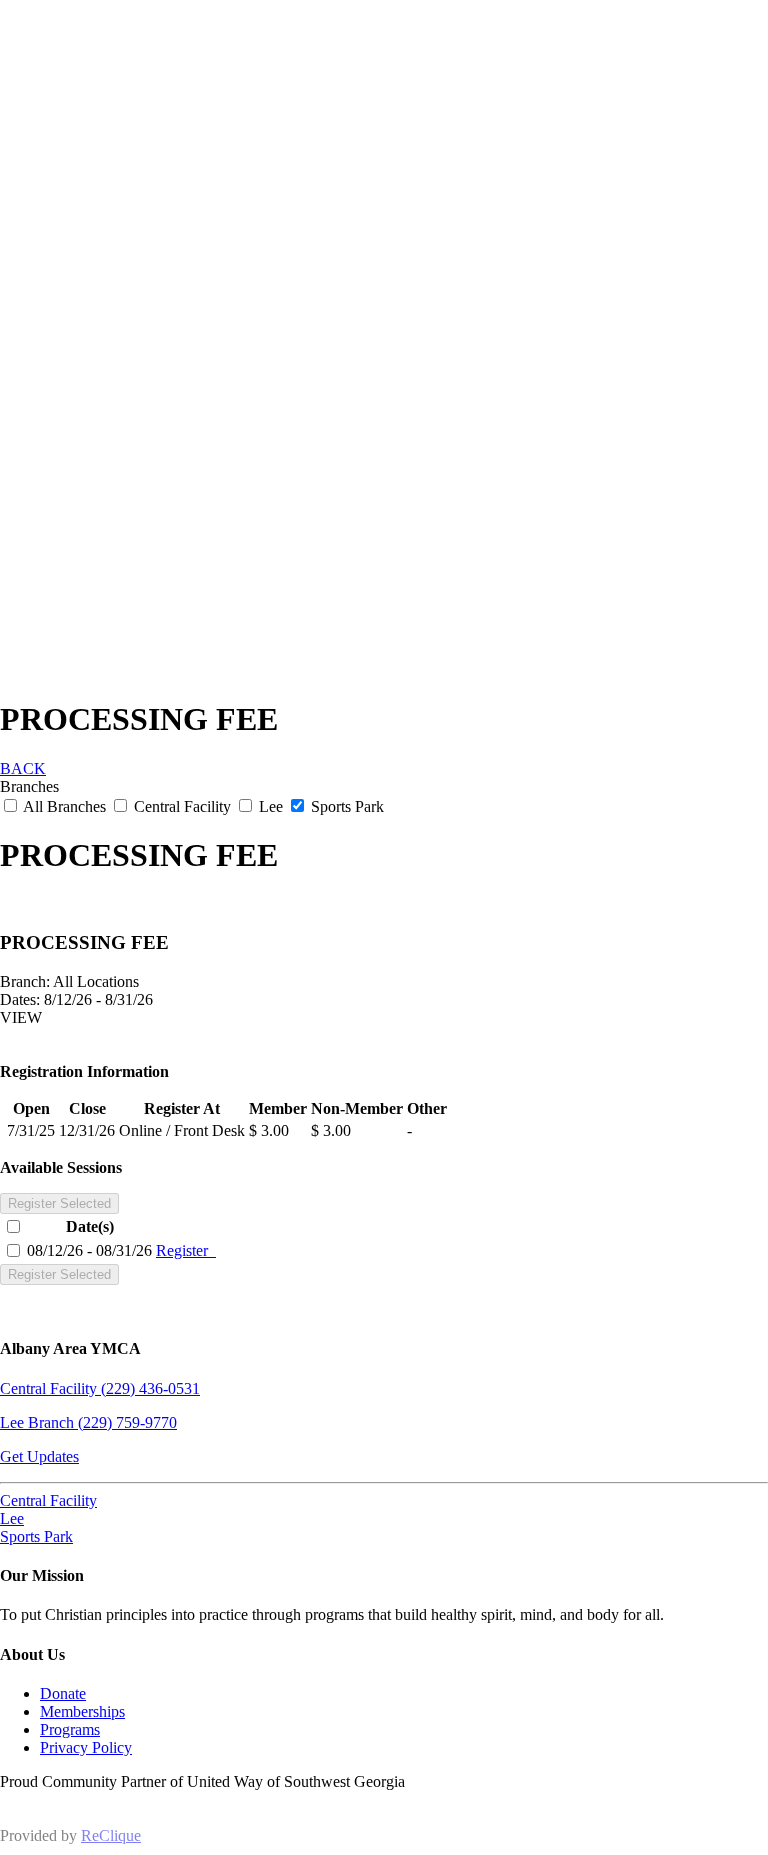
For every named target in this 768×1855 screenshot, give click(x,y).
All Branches (65, 806)
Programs (70, 1729)
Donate (63, 1693)
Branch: (25, 981)
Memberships (82, 1711)
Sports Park (345, 806)
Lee (271, 806)
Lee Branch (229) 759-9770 (88, 1422)
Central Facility (182, 806)
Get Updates (39, 1456)
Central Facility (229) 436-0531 (100, 1388)
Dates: (20, 999)
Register (186, 1250)
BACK (23, 768)
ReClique (111, 1835)
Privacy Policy (86, 1747)
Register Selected (59, 1203)
